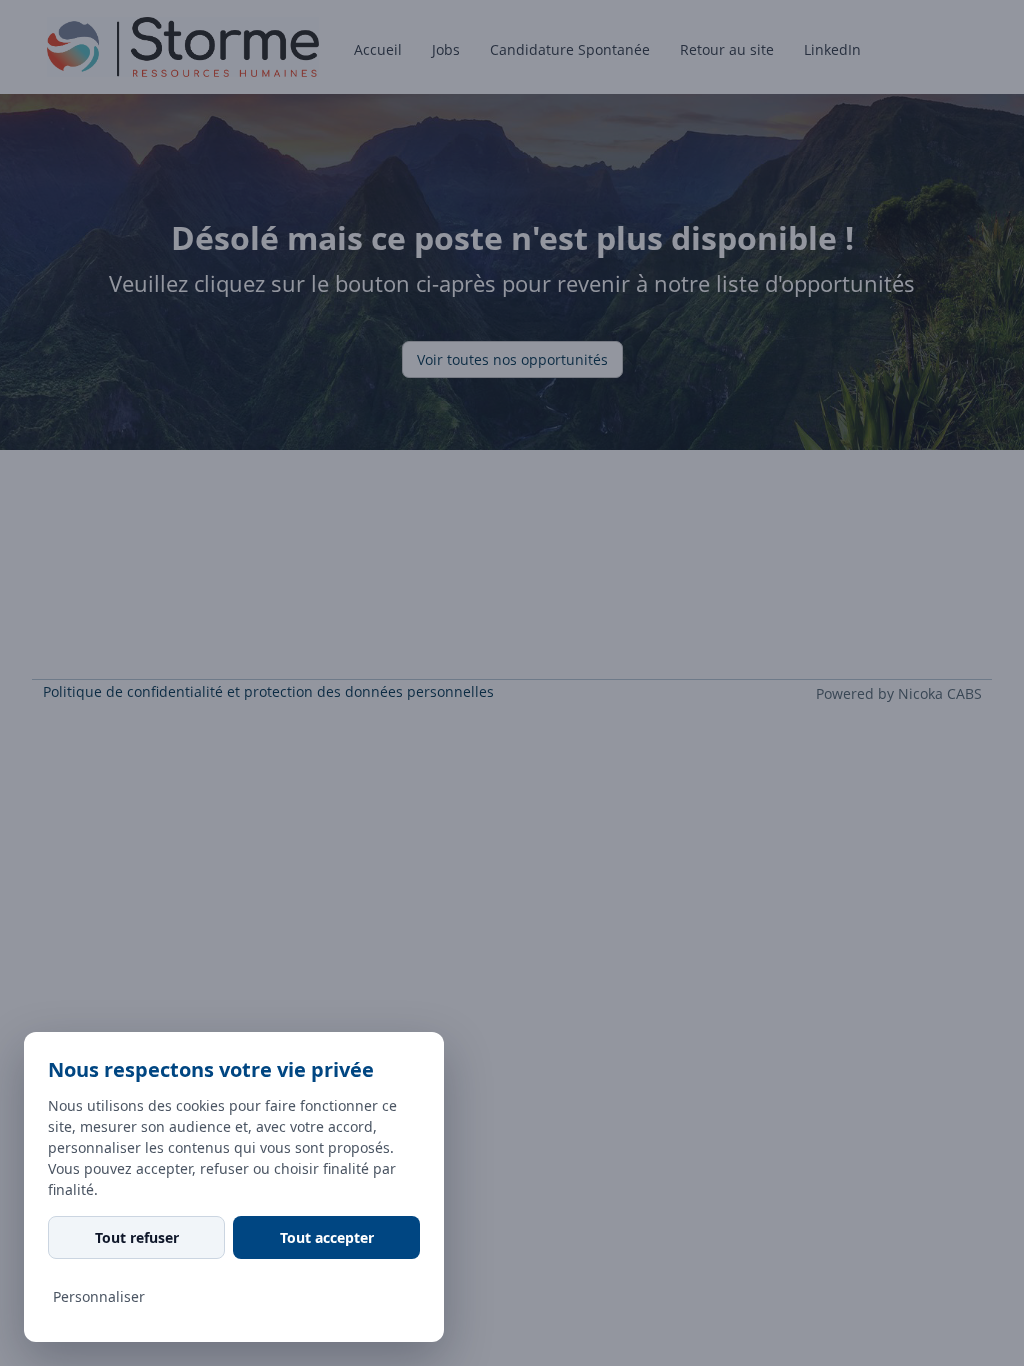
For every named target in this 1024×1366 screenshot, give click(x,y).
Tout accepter (327, 1237)
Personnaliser (99, 1296)
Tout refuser (137, 1237)
